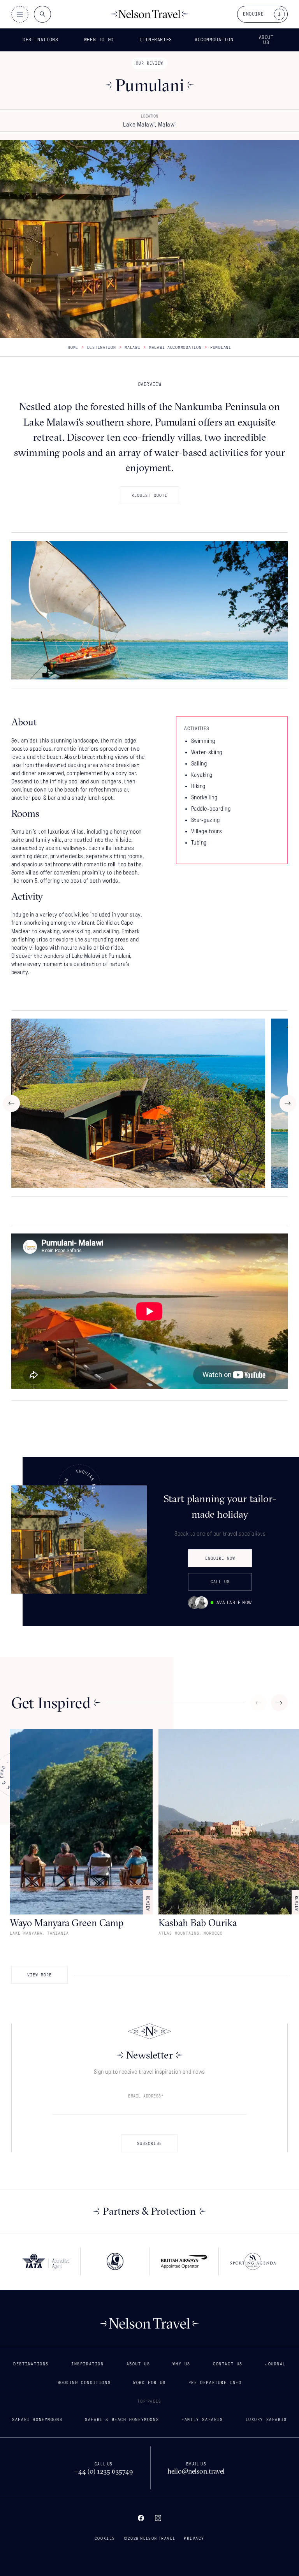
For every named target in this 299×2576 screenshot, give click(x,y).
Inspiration (88, 2364)
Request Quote (149, 495)
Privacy (194, 2538)
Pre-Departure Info (215, 2382)
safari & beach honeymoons (122, 2419)
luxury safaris (266, 2419)
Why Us (181, 2364)
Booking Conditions (84, 2382)
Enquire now (220, 1558)
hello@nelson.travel (196, 2471)
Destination (102, 347)
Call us (220, 1582)
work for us (149, 2382)
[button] (42, 40)
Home (73, 347)
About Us (138, 2364)
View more (40, 1975)
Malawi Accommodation (175, 347)
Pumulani (221, 347)
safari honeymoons (37, 2419)
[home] (149, 14)
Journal (275, 2364)
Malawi (132, 347)
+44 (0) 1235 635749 (104, 2471)
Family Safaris (202, 2419)
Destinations (31, 2364)
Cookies (105, 2538)
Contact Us (228, 2364)
